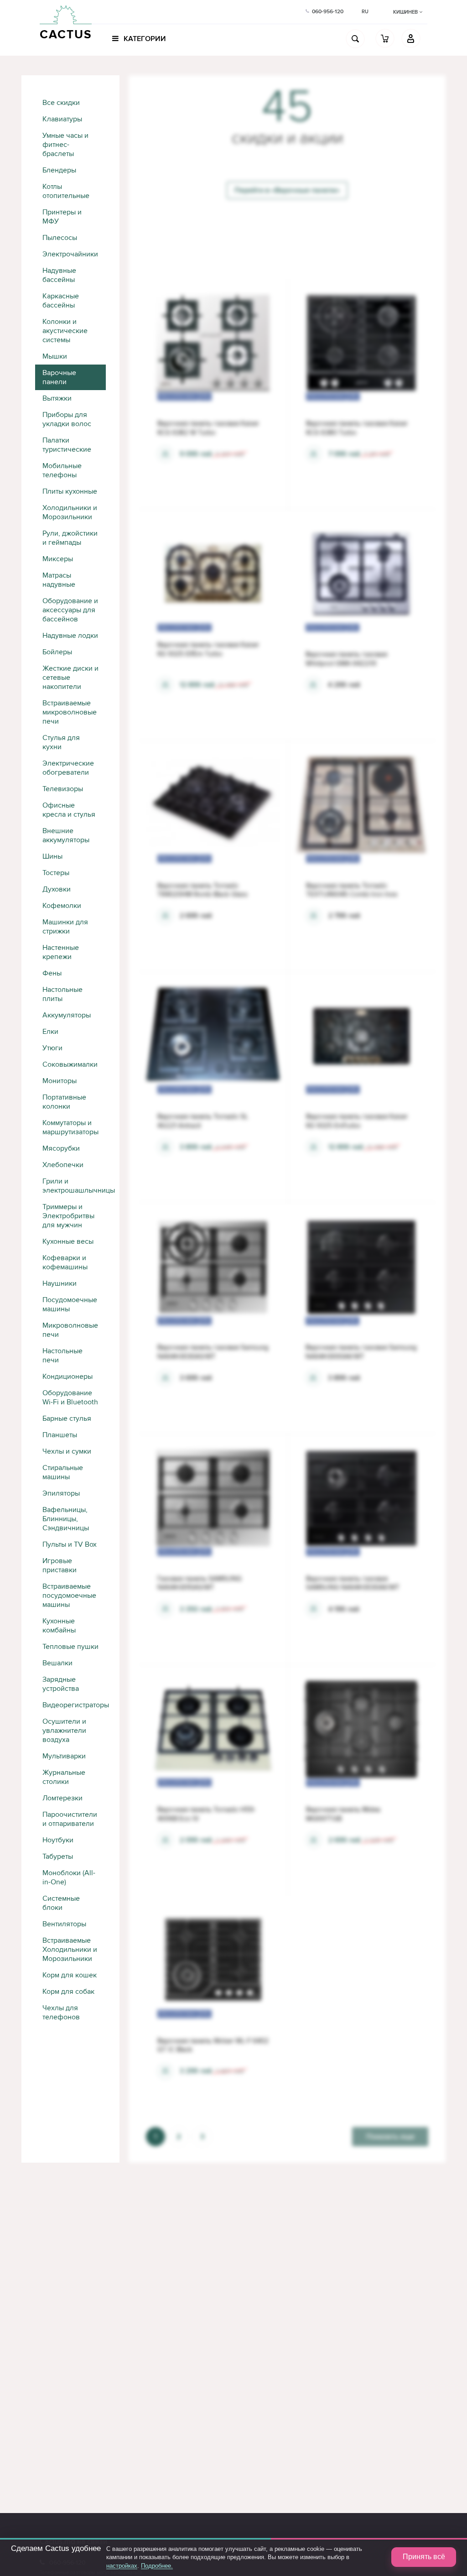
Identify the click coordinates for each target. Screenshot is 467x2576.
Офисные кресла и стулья (69, 810)
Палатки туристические (67, 445)
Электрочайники (70, 254)
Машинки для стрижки (65, 927)
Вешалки (57, 1663)
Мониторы (60, 1081)
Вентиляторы (64, 1924)
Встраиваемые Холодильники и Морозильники (70, 1950)
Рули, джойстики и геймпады (70, 538)
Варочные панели (59, 377)
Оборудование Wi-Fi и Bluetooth (70, 1398)
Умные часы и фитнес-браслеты (65, 145)
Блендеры (59, 170)
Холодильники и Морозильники (70, 512)
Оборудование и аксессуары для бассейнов (70, 610)
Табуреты (58, 1856)
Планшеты (60, 1435)
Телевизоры (63, 789)
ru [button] (365, 12)
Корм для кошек (70, 1975)
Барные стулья (67, 1418)
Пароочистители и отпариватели (70, 1819)
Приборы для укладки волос (67, 419)
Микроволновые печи (70, 1330)
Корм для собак (68, 1992)
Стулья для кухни (61, 742)
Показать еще (390, 2137)
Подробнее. (157, 2566)
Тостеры (56, 873)
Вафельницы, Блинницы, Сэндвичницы (66, 1519)
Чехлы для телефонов (61, 2013)
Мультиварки (64, 1756)
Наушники (60, 1283)
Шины (52, 856)
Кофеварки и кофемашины (65, 1262)
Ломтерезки (62, 1798)
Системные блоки (61, 1903)
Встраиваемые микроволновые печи (70, 712)
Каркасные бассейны (61, 301)
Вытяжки (57, 398)
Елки (50, 1032)
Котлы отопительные (66, 191)
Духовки (57, 889)
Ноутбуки (58, 1840)
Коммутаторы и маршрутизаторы (70, 1127)
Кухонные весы (68, 1241)
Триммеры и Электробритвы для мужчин (68, 1216)
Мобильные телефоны (62, 470)
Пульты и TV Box (70, 1544)
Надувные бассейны (59, 275)
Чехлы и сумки (67, 1451)
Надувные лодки (70, 636)
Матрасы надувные (59, 580)
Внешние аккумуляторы (66, 835)
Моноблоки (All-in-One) (69, 1877)
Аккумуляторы (67, 1015)
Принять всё (424, 2557)
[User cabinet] (411, 38)
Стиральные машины (63, 1472)
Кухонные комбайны (59, 1626)
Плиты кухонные (70, 491)
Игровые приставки (60, 1565)
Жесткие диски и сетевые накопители (70, 678)
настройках (122, 2566)
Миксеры (58, 559)
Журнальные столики (64, 1777)
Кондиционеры (67, 1377)
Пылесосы (60, 238)
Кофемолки (62, 906)
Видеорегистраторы (74, 1705)
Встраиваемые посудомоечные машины (69, 1596)
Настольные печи (62, 1356)
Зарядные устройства (61, 1684)
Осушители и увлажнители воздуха (64, 1731)
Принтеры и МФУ (62, 217)
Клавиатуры (62, 119)
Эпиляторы (61, 1493)
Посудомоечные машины (70, 1304)
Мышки (55, 356)
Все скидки (61, 103)
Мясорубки (61, 1148)
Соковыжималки (70, 1064)
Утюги (52, 1048)
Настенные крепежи (61, 952)
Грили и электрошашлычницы (74, 1186)
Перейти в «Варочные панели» (287, 190)
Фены (52, 973)
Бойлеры (57, 652)
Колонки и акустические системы (65, 331)
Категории (144, 39)
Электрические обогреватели (68, 768)
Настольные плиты (62, 994)
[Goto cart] (385, 38)
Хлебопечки (63, 1165)
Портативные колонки (64, 1102)
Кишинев (406, 12)
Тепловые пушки (70, 1647)
